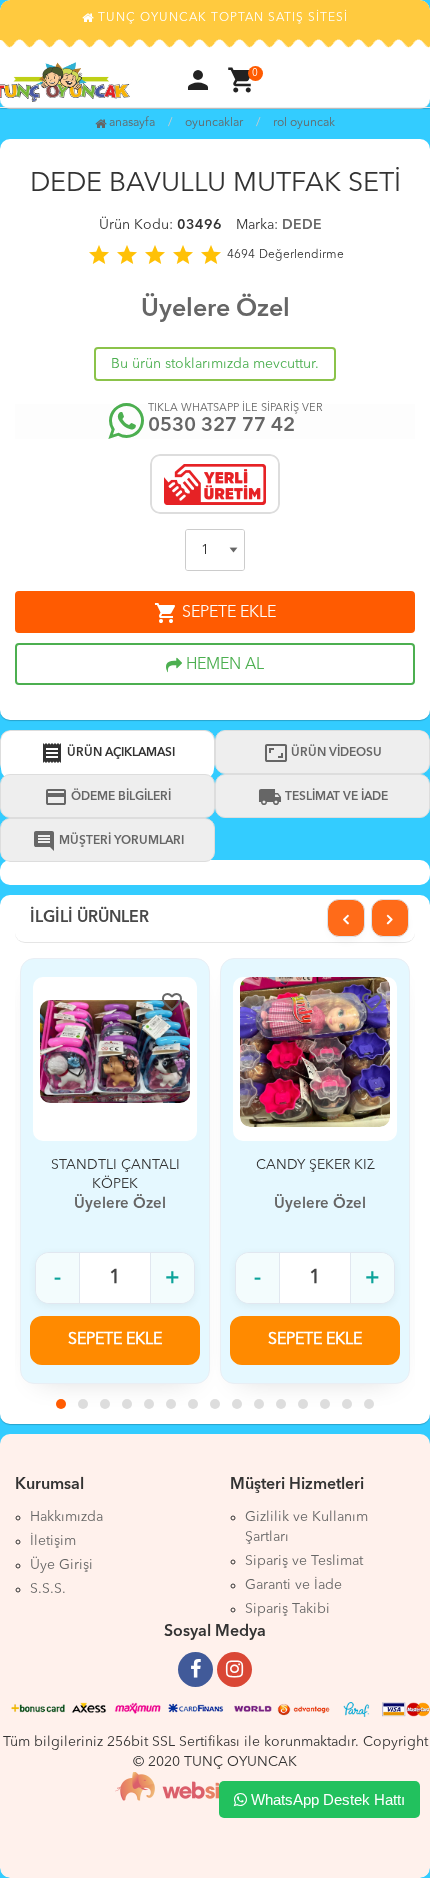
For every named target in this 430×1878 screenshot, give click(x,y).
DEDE (302, 225)
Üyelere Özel (215, 309)
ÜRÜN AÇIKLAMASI (107, 753)
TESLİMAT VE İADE (323, 797)
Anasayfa (130, 123)
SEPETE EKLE (215, 613)
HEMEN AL (223, 665)
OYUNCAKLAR (214, 123)
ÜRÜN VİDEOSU (323, 753)
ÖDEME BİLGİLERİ (107, 797)
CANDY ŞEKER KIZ (315, 1165)
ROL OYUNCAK (304, 123)
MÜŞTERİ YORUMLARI (108, 841)
